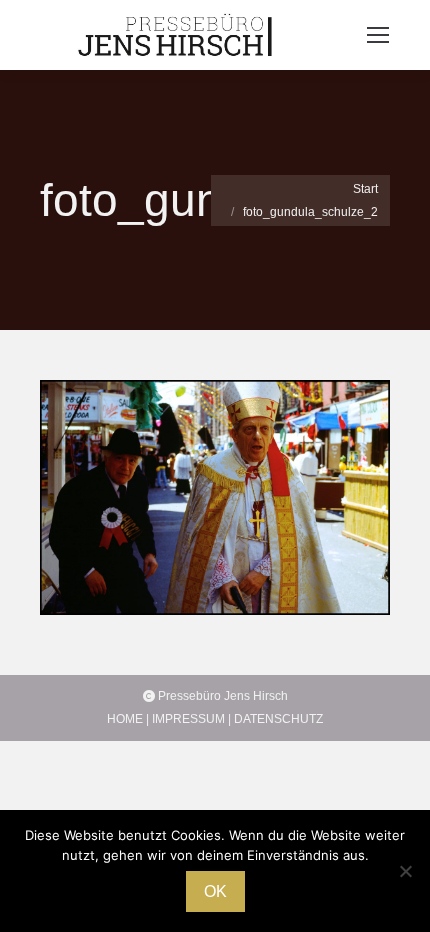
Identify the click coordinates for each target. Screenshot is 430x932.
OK (215, 891)
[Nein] (405, 871)
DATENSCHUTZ (278, 719)
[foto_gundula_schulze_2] (215, 497)
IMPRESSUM (188, 719)
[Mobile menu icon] (378, 35)
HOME (125, 719)
